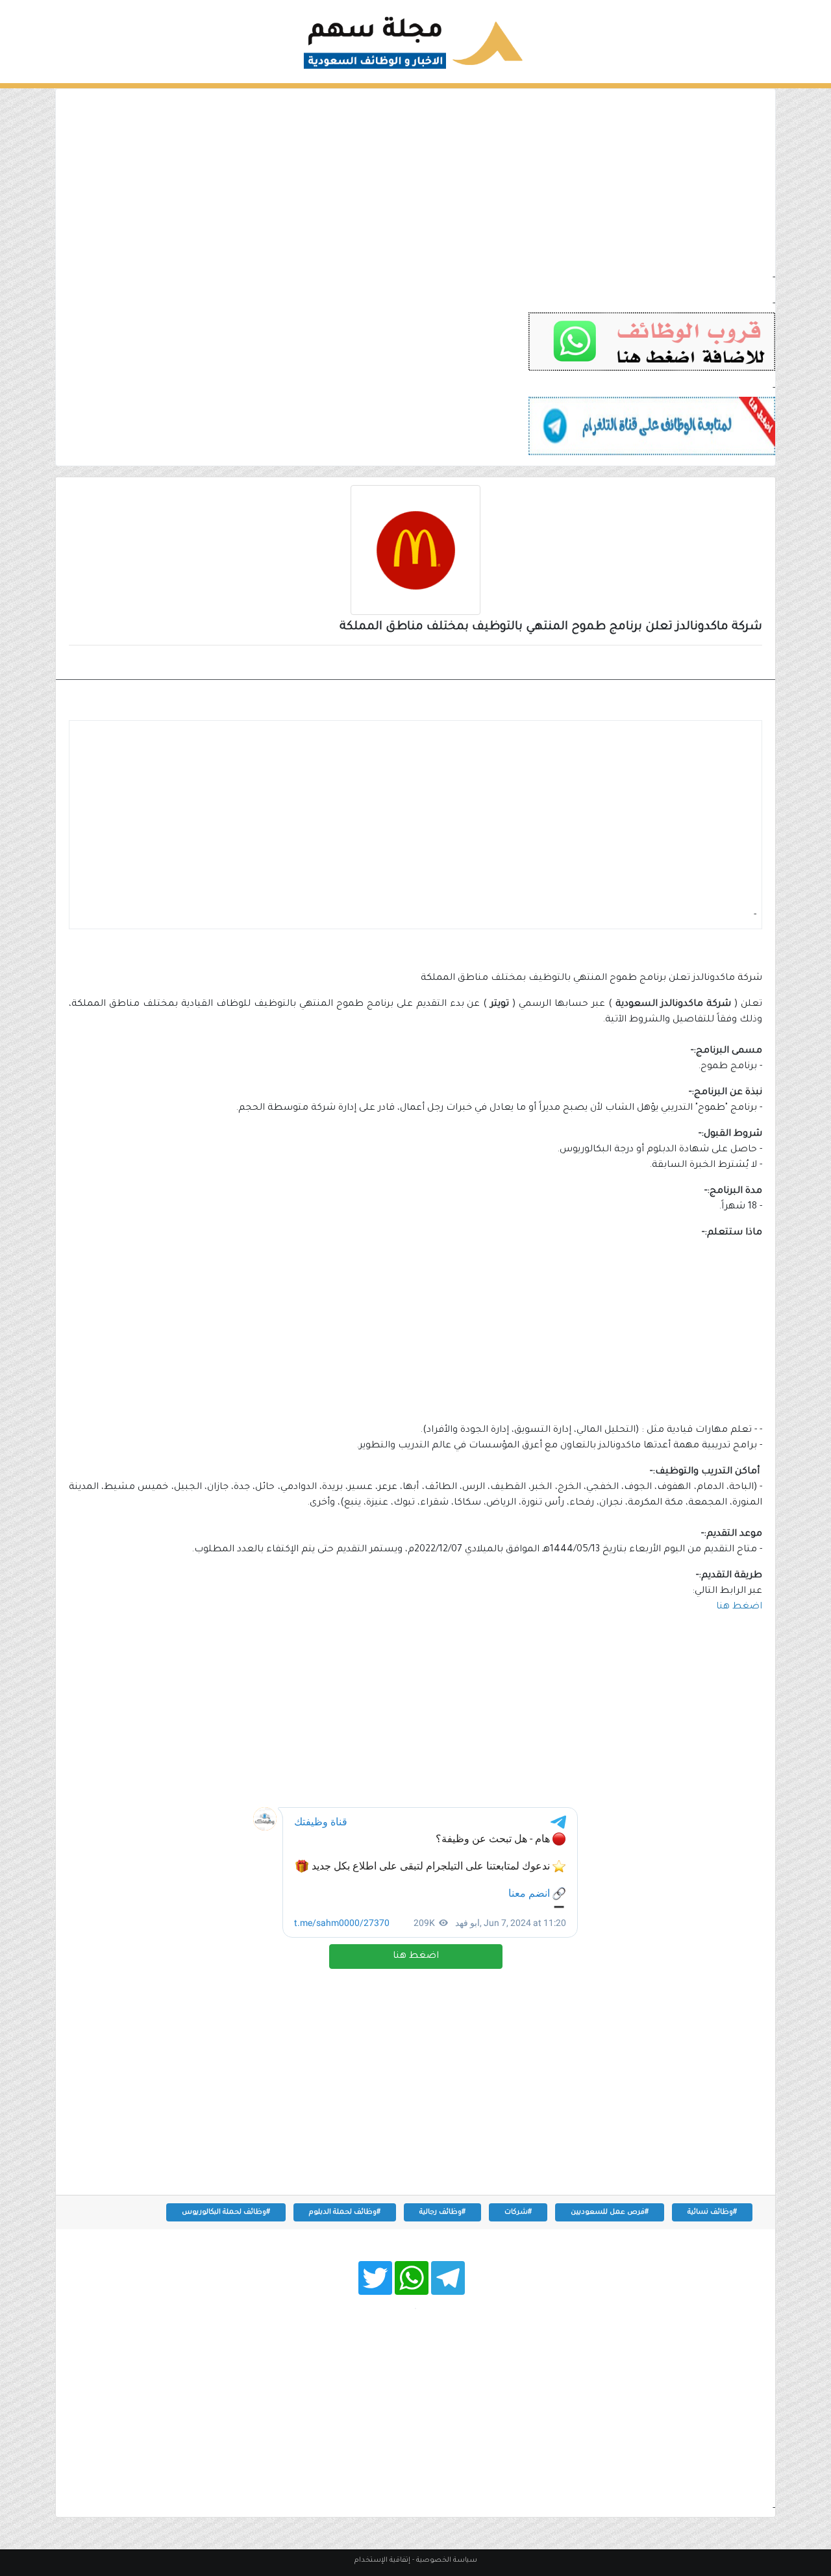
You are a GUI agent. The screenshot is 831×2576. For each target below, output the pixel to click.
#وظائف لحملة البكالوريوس (226, 2212)
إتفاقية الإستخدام (382, 2560)
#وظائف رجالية (442, 2212)
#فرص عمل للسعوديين (610, 2212)
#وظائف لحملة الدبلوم (345, 2212)
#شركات (518, 2212)
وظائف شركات (717, 664)
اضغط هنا (416, 1957)
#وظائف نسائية (712, 2212)
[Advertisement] (415, 180)
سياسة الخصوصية (447, 2560)
